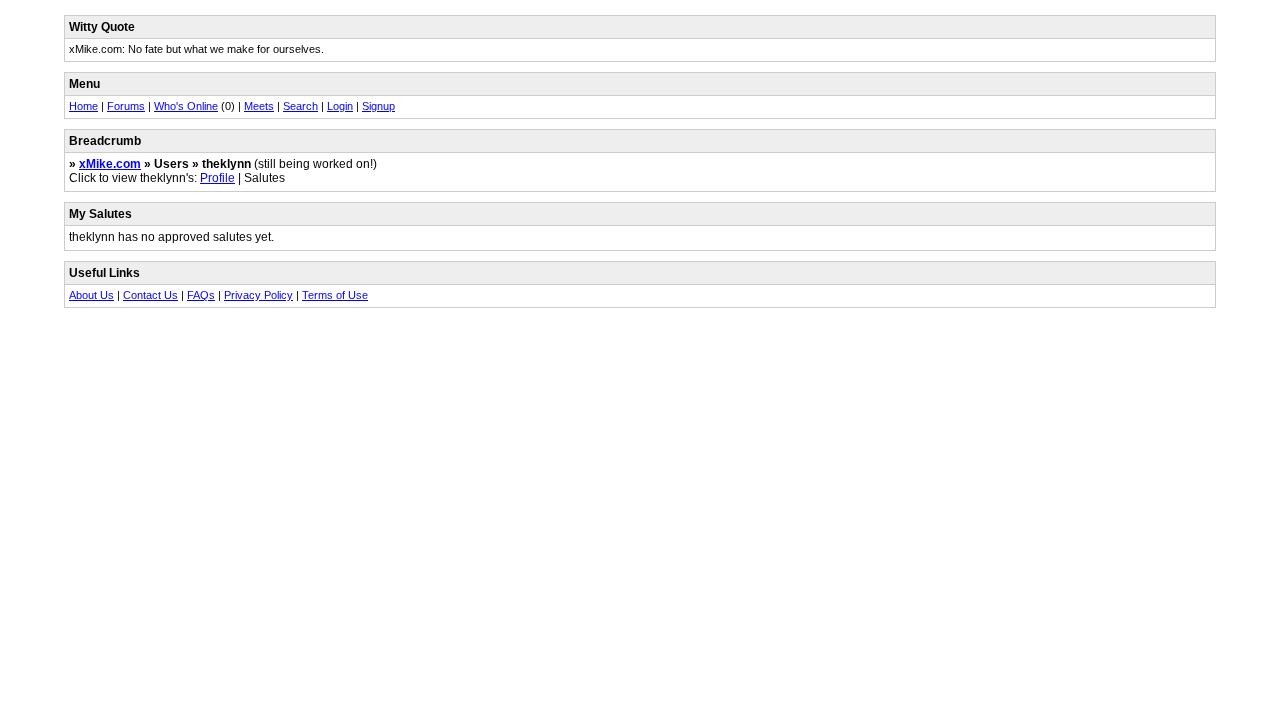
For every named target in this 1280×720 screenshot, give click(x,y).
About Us (91, 295)
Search (300, 106)
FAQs (201, 295)
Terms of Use (335, 295)
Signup (378, 106)
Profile (217, 178)
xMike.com (110, 164)
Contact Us (150, 295)
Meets (259, 106)
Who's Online (186, 106)
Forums (126, 106)
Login (340, 106)
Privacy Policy (258, 295)
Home (83, 106)
